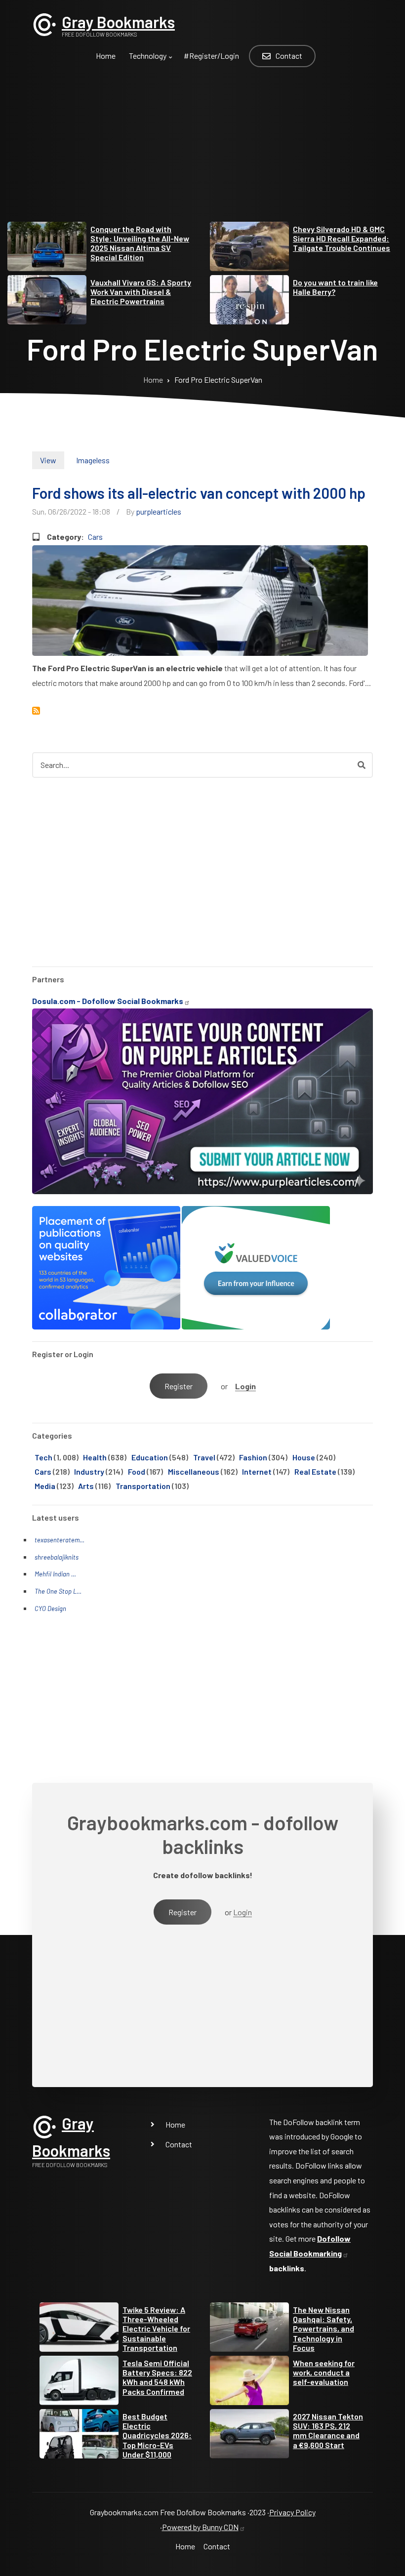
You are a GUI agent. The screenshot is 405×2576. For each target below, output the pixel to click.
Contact (179, 2144)
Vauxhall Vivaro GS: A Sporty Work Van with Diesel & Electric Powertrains (141, 292)
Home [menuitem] (106, 56)
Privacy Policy (292, 2512)
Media (45, 1486)
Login (245, 1386)
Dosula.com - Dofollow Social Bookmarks (108, 1001)
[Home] (44, 23)
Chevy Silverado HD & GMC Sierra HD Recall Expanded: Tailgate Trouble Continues (342, 238)
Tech (43, 1457)
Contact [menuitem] (289, 56)
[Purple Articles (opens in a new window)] (202, 1100)
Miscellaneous (194, 1471)
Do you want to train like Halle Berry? (335, 287)
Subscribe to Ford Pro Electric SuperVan (36, 711)
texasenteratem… (60, 1540)
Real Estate (315, 1471)
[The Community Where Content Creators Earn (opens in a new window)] (256, 1267)
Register (179, 1386)
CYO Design (50, 1609)
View (48, 460)
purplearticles (159, 511)
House (304, 1457)
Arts (86, 1486)
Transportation (143, 1486)
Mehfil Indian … (55, 1574)
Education (150, 1457)
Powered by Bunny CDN (200, 2527)
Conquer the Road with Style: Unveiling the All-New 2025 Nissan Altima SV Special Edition (140, 243)
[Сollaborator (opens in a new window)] (106, 1267)
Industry (89, 1471)
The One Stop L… (58, 1591)
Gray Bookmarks (118, 22)
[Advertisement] (202, 153)
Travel (204, 1457)
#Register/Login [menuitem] (211, 56)
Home (175, 2124)
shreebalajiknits (57, 1557)
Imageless (93, 460)
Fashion (253, 1457)
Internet (257, 1471)
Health (95, 1457)
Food (137, 1471)
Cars (95, 537)
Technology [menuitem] (145, 60)
